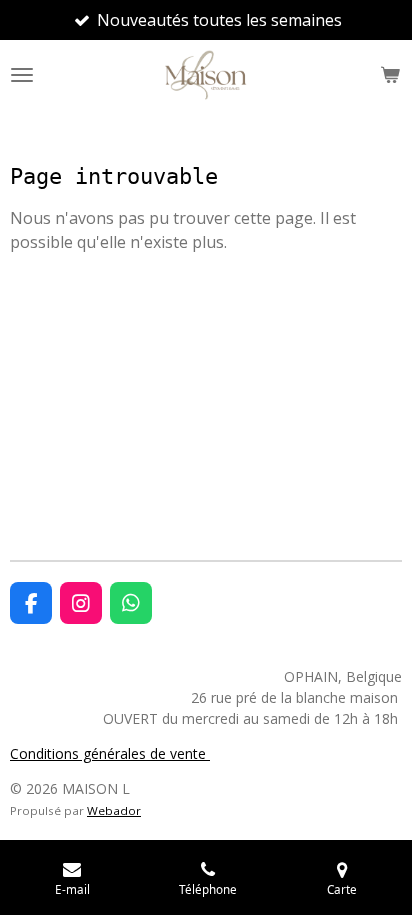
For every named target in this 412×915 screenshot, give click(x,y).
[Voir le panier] (390, 75)
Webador (114, 810)
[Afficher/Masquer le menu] (22, 75)
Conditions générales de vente (110, 753)
